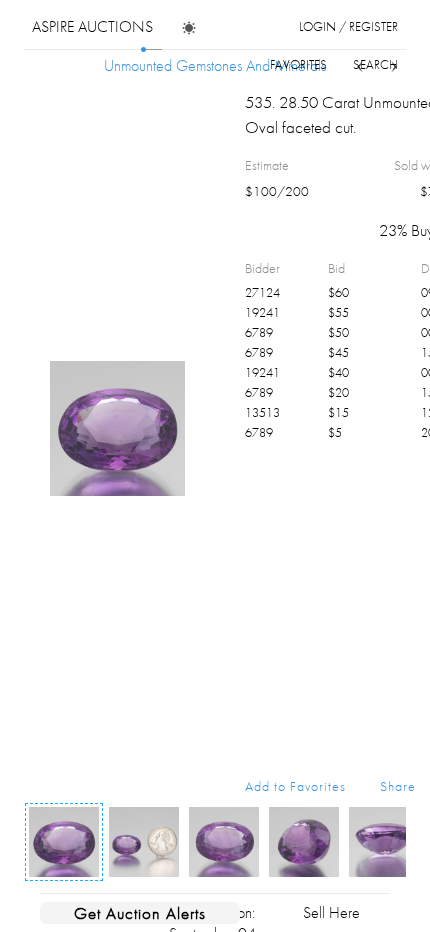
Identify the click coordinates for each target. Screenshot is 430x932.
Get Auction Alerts (140, 913)
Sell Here (331, 912)
